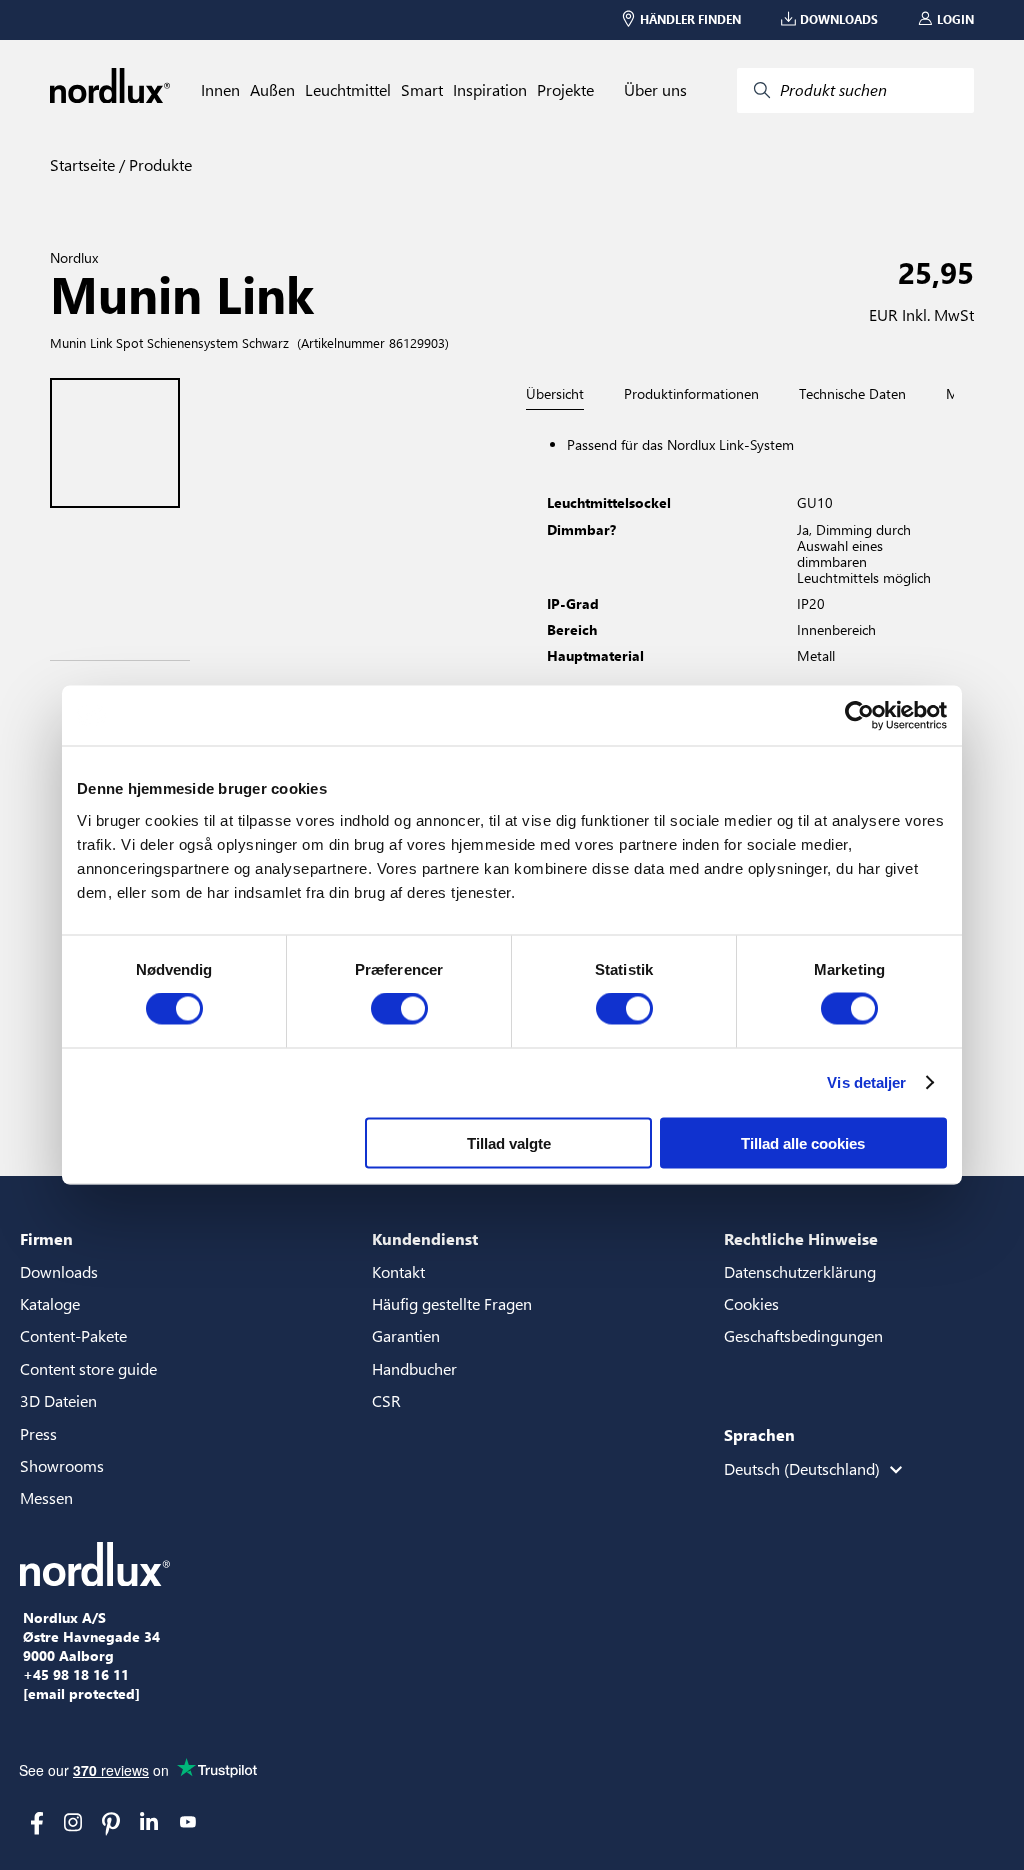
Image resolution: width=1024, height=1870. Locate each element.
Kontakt (398, 1271)
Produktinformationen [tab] (691, 394)
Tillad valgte (509, 1142)
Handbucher (414, 1368)
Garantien (406, 1335)
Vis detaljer (866, 1082)
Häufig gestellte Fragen (452, 1303)
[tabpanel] (748, 622)
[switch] (399, 1009)
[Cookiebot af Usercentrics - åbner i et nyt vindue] (859, 716)
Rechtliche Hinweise (801, 1238)
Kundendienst (425, 1238)
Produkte (158, 164)
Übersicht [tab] (555, 394)
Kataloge (50, 1303)
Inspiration (490, 90)
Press (38, 1433)
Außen (272, 90)
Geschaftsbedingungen (803, 1335)
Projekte (565, 90)
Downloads (59, 1271)
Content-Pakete (73, 1335)
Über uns (655, 90)
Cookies (751, 1303)
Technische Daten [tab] (852, 394)
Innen (220, 90)
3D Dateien (58, 1400)
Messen (46, 1497)
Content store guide (88, 1368)
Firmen (46, 1238)
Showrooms (62, 1465)
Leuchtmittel (348, 90)
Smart (422, 90)
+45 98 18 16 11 (76, 1675)
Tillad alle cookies (803, 1142)
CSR (386, 1400)
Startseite (82, 164)
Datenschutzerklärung (800, 1271)
